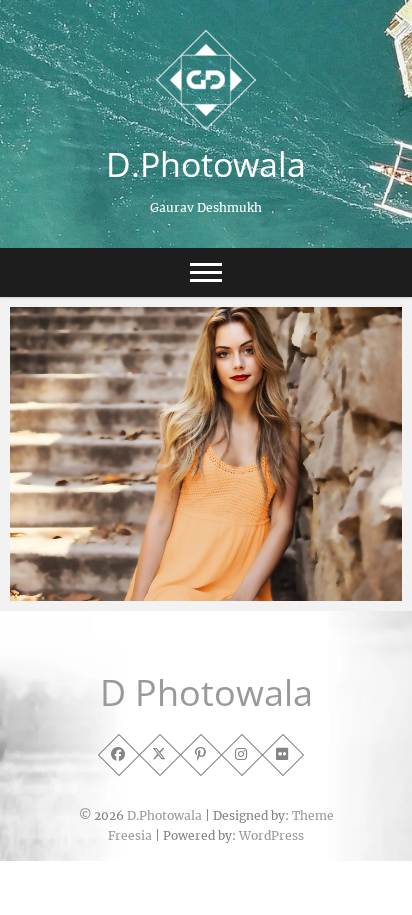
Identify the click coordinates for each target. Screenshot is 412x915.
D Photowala (206, 693)
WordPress (271, 835)
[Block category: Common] (206, 454)
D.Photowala (206, 164)
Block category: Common (119, 591)
